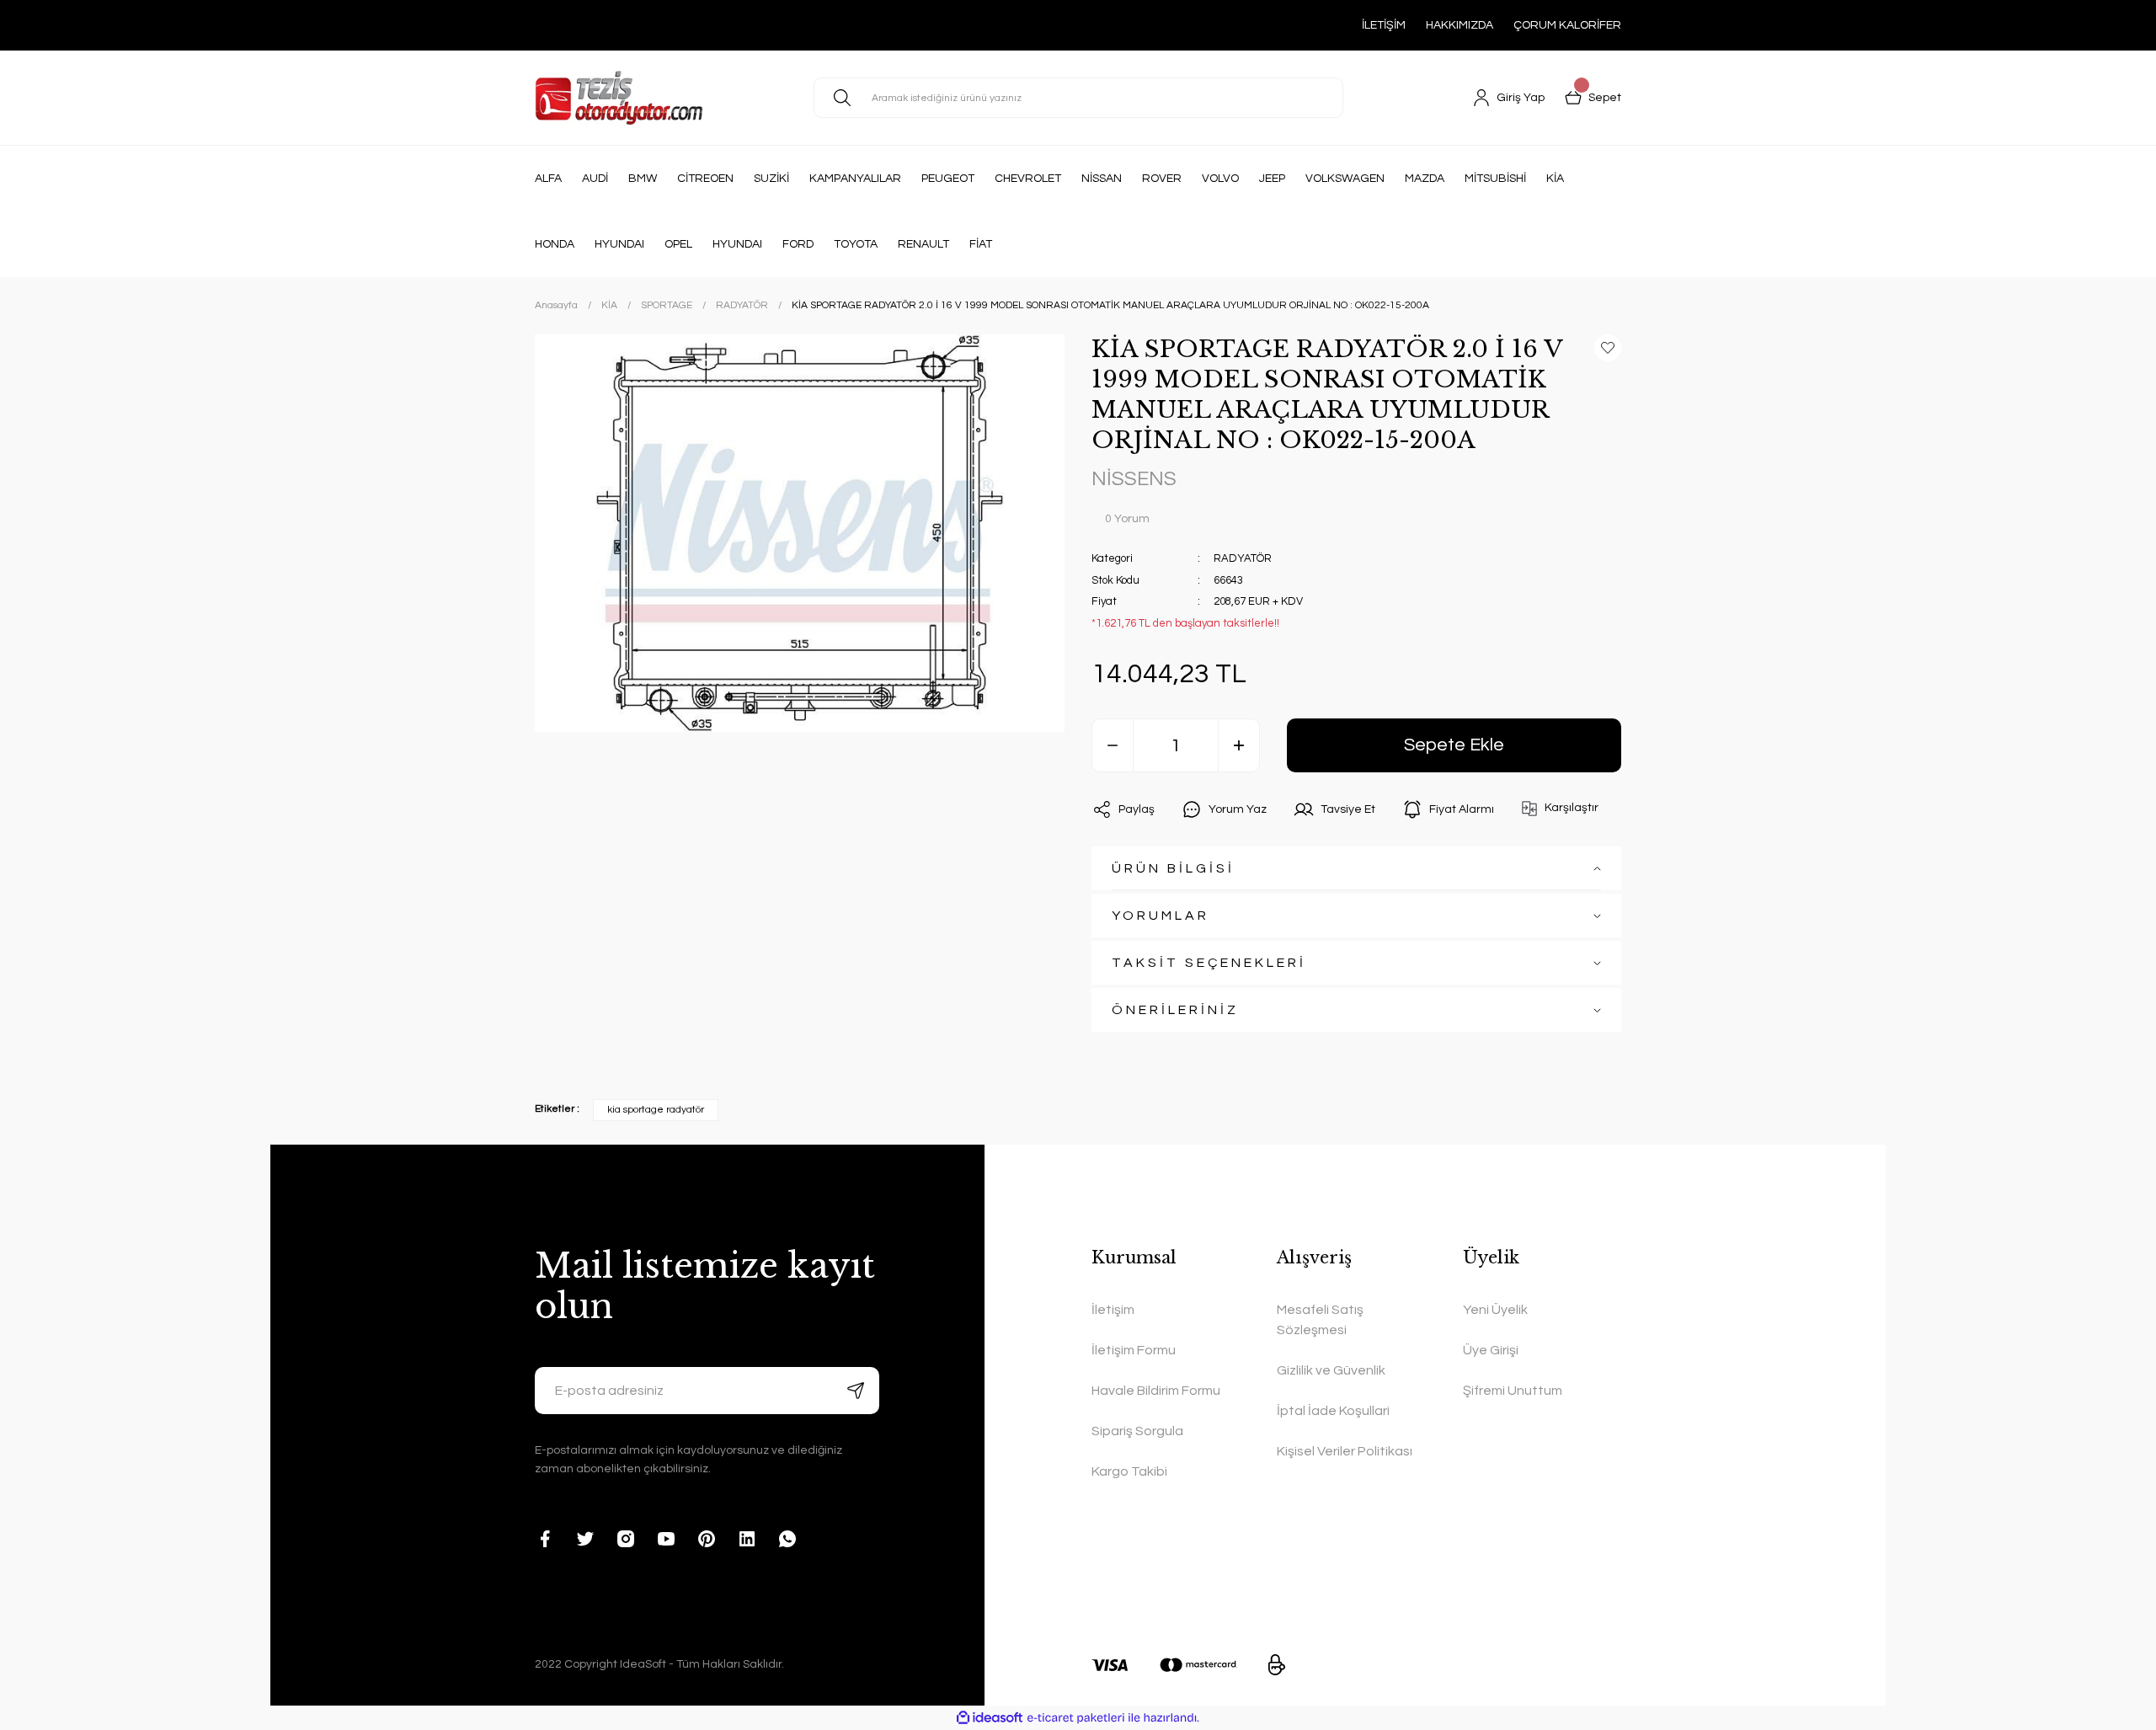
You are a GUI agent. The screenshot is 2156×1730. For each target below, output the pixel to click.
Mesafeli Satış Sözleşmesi (1320, 1320)
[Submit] (856, 1391)
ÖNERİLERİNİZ (1175, 1010)
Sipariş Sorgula (1137, 1431)
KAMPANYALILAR (855, 179)
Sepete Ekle (1454, 745)
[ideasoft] (990, 1718)
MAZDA (1425, 179)
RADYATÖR (1243, 558)
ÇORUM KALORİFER (1567, 25)
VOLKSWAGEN (1345, 179)
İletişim (1113, 1310)
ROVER (1162, 179)
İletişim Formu (1134, 1350)
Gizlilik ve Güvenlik (1331, 1370)
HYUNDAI (619, 244)
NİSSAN (1102, 179)
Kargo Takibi (1129, 1471)
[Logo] (619, 98)
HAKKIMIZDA (1460, 25)
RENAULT (923, 244)
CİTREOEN (705, 179)
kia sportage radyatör (656, 1110)
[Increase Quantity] (1239, 745)
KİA (1555, 179)
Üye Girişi (1491, 1350)
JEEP (1272, 179)
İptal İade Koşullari (1333, 1411)
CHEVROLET (1028, 179)
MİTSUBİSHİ (1495, 179)
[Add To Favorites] (1608, 348)
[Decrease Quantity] (1113, 745)
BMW (643, 179)
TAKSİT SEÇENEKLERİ (1209, 963)
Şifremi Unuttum (1513, 1391)
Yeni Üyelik (1495, 1310)
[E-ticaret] (1076, 1718)
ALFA (548, 179)
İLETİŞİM (1384, 25)
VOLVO (1220, 179)
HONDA (555, 244)
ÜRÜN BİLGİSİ (1173, 868)
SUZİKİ (771, 179)
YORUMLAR (1161, 916)
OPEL (678, 244)
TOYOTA (856, 244)
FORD (798, 244)
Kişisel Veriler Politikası (1345, 1451)
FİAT (981, 244)
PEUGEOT (948, 179)
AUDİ (595, 179)
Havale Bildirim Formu (1156, 1391)
